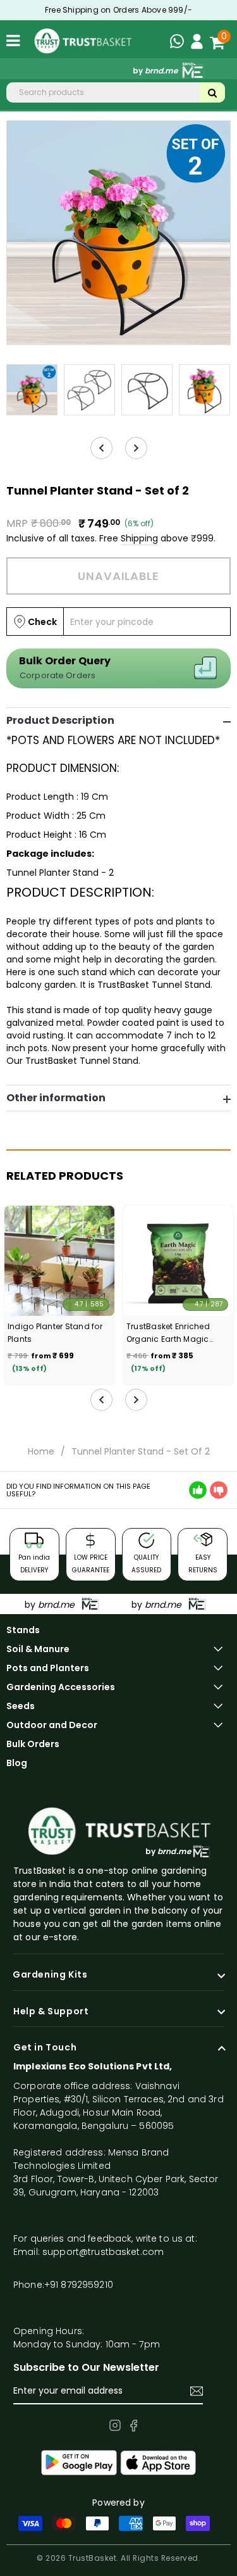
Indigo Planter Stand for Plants (55, 1333)
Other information (56, 1098)
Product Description (60, 721)
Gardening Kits (50, 1975)
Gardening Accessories (61, 1687)
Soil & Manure (38, 1649)
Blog (17, 1763)
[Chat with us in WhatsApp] (180, 43)
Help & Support (51, 2012)
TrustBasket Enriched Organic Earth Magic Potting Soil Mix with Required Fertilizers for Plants (170, 1333)
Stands (23, 1630)
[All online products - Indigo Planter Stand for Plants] (59, 1261)
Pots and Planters (48, 1668)
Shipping (139, 538)
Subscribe (197, 2391)
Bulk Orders (33, 1744)
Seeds (21, 1706)
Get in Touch (45, 2048)
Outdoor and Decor (52, 1725)
